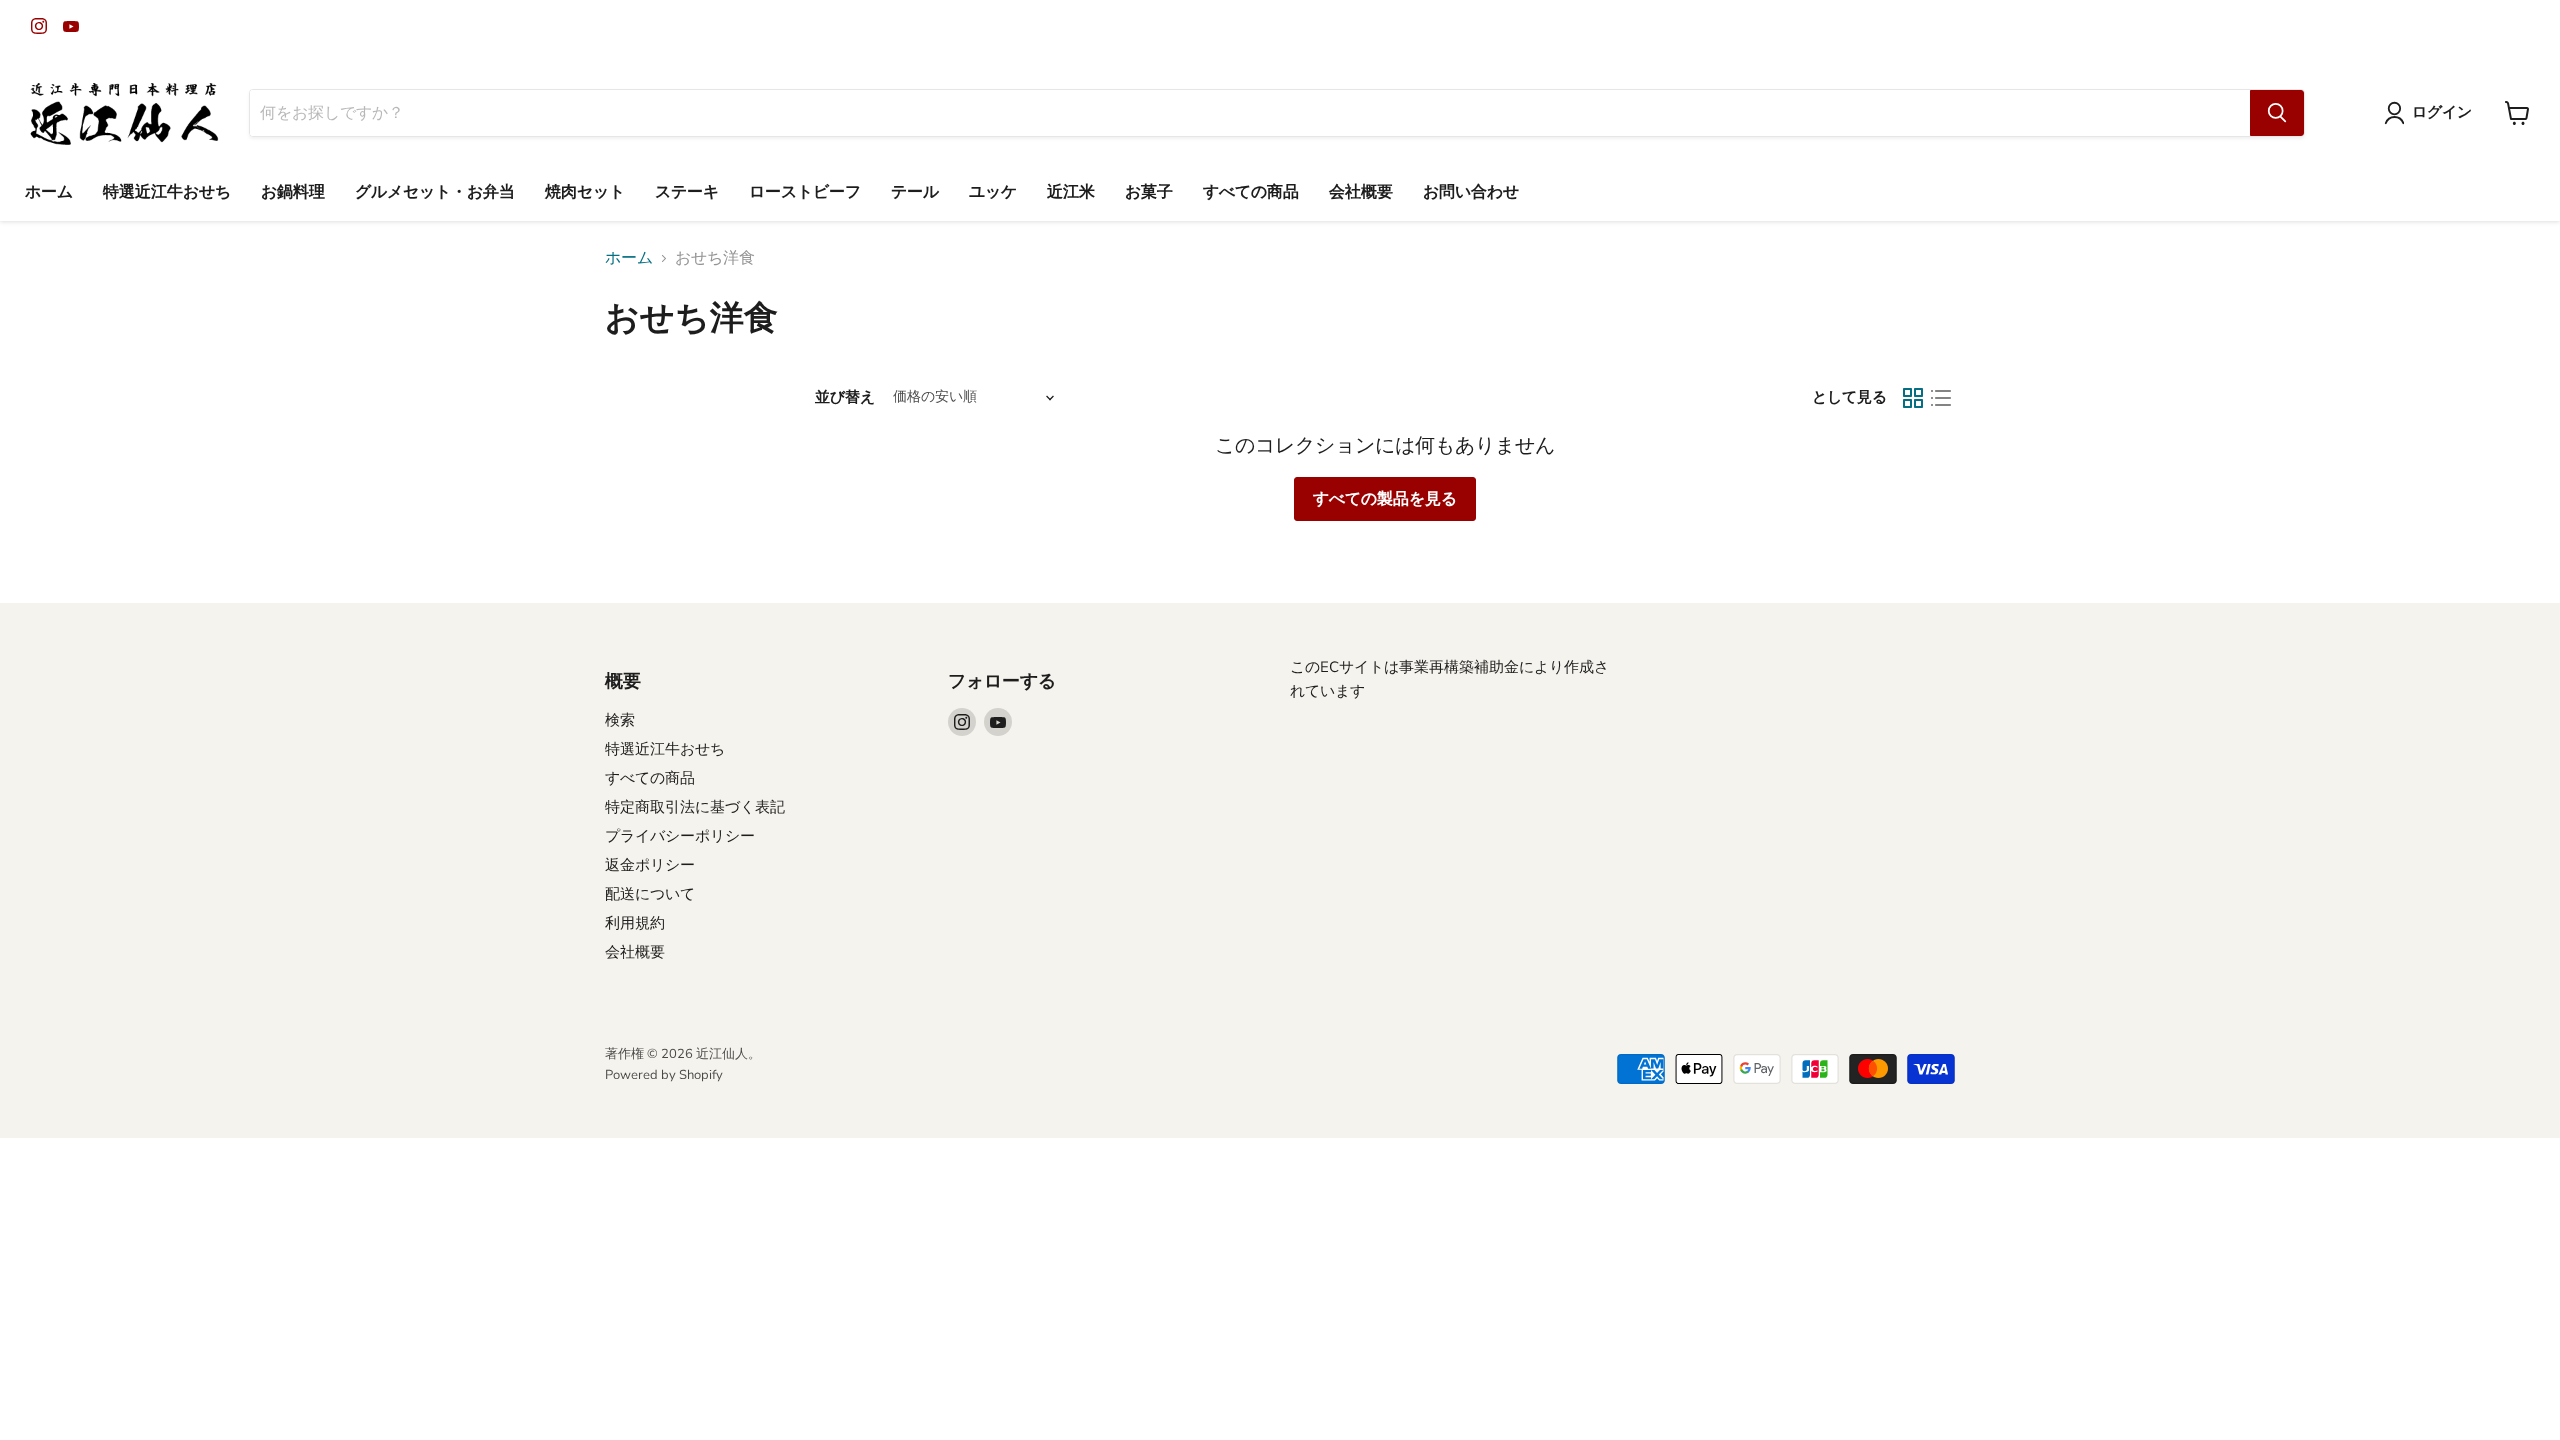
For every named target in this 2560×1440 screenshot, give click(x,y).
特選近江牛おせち (167, 192)
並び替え (845, 397)
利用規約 (635, 923)
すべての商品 (1251, 192)
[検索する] (2277, 113)
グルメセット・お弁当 (435, 192)
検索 (620, 720)
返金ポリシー (650, 865)
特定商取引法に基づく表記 (695, 807)
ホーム (49, 192)
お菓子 (1149, 192)
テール (915, 192)
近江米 (1071, 192)
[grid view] (1913, 398)
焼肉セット (585, 192)
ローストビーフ (805, 192)
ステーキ (687, 192)
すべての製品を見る (1385, 499)
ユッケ (993, 192)
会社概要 (1361, 192)
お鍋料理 (293, 192)
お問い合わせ (1471, 192)
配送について (650, 894)
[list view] (1941, 398)
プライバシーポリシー (680, 836)
